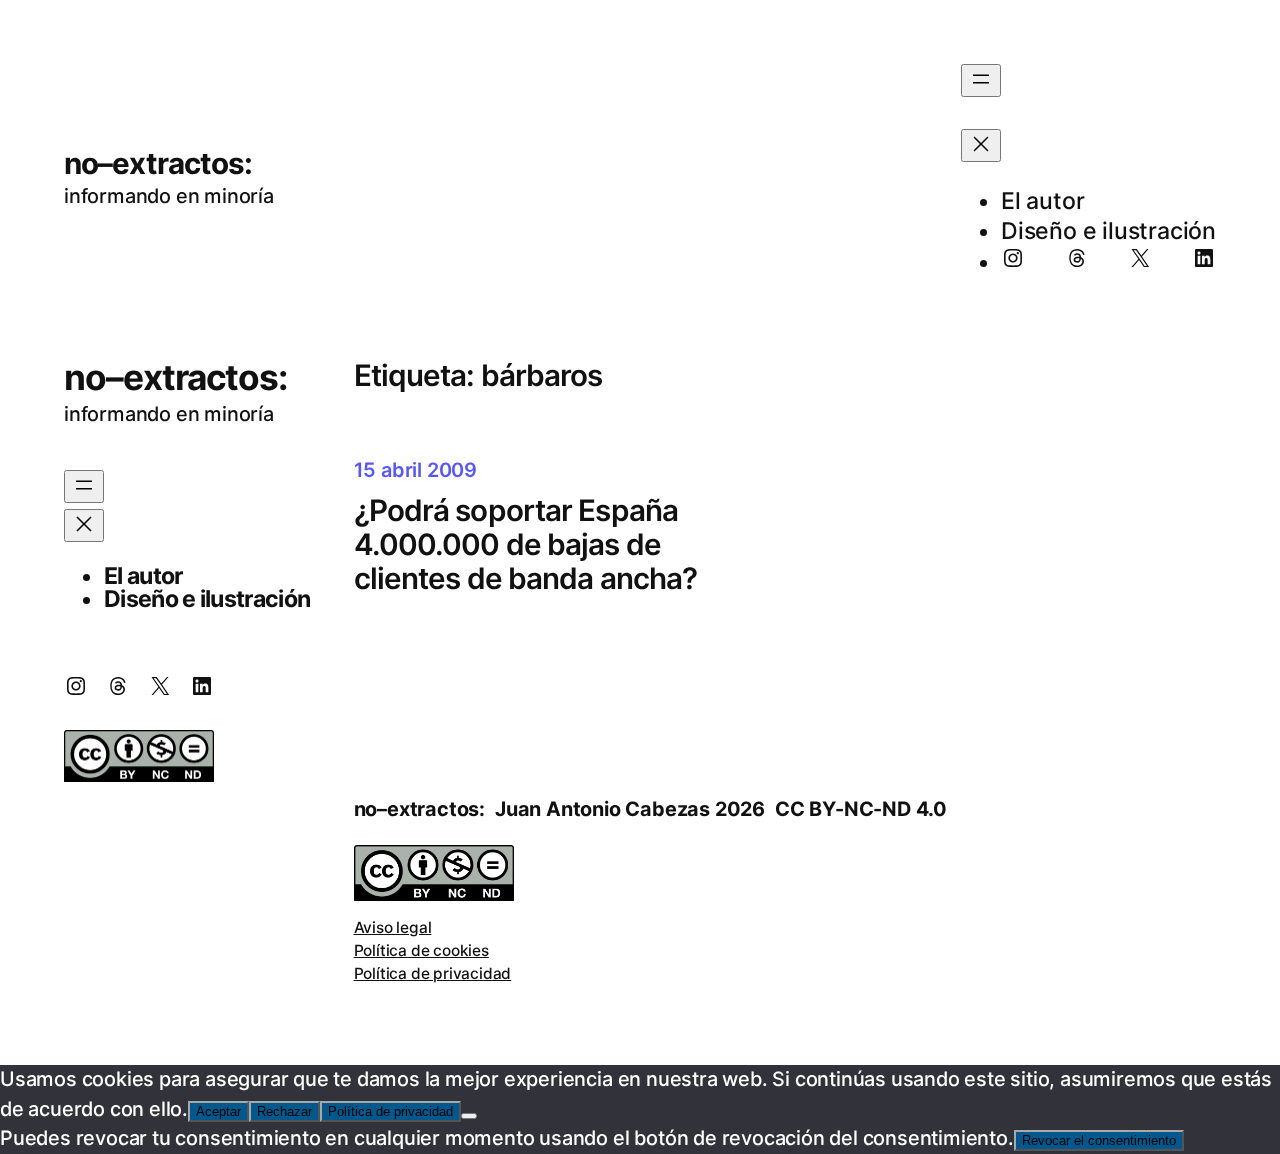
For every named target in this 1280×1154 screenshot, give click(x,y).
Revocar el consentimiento (1099, 1140)
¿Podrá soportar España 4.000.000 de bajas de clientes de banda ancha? (526, 544)
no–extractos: (158, 163)
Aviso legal (393, 927)
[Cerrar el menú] (981, 145)
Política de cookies (421, 950)
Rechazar (284, 1111)
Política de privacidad (433, 973)
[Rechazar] (469, 1116)
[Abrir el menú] (981, 80)
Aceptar (218, 1111)
